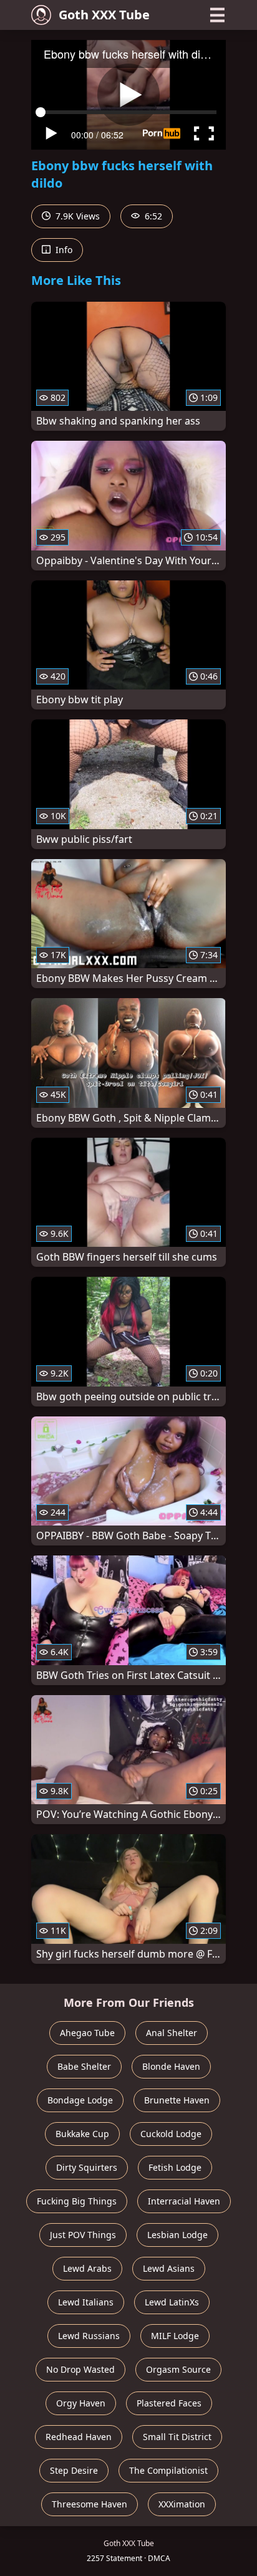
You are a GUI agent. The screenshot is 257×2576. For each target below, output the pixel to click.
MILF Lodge (175, 2336)
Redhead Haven (79, 2437)
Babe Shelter (84, 2066)
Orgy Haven (81, 2403)
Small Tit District (177, 2437)
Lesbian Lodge (177, 2235)
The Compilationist (168, 2470)
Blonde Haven (171, 2066)
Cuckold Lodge (171, 2134)
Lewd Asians (169, 2268)
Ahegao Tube (87, 2033)
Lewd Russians (89, 2336)
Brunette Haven (177, 2100)
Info (63, 250)
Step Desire (74, 2470)
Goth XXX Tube (104, 15)
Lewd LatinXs (172, 2302)
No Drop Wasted (80, 2369)
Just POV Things (83, 2235)
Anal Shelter (172, 2033)
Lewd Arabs (87, 2268)
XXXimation (182, 2504)
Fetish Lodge (175, 2167)
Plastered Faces (169, 2403)
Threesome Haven (90, 2504)
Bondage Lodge (80, 2100)
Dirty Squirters (87, 2167)
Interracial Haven (184, 2201)
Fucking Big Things (77, 2201)
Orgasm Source (178, 2369)
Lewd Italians (86, 2302)
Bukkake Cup (82, 2134)
